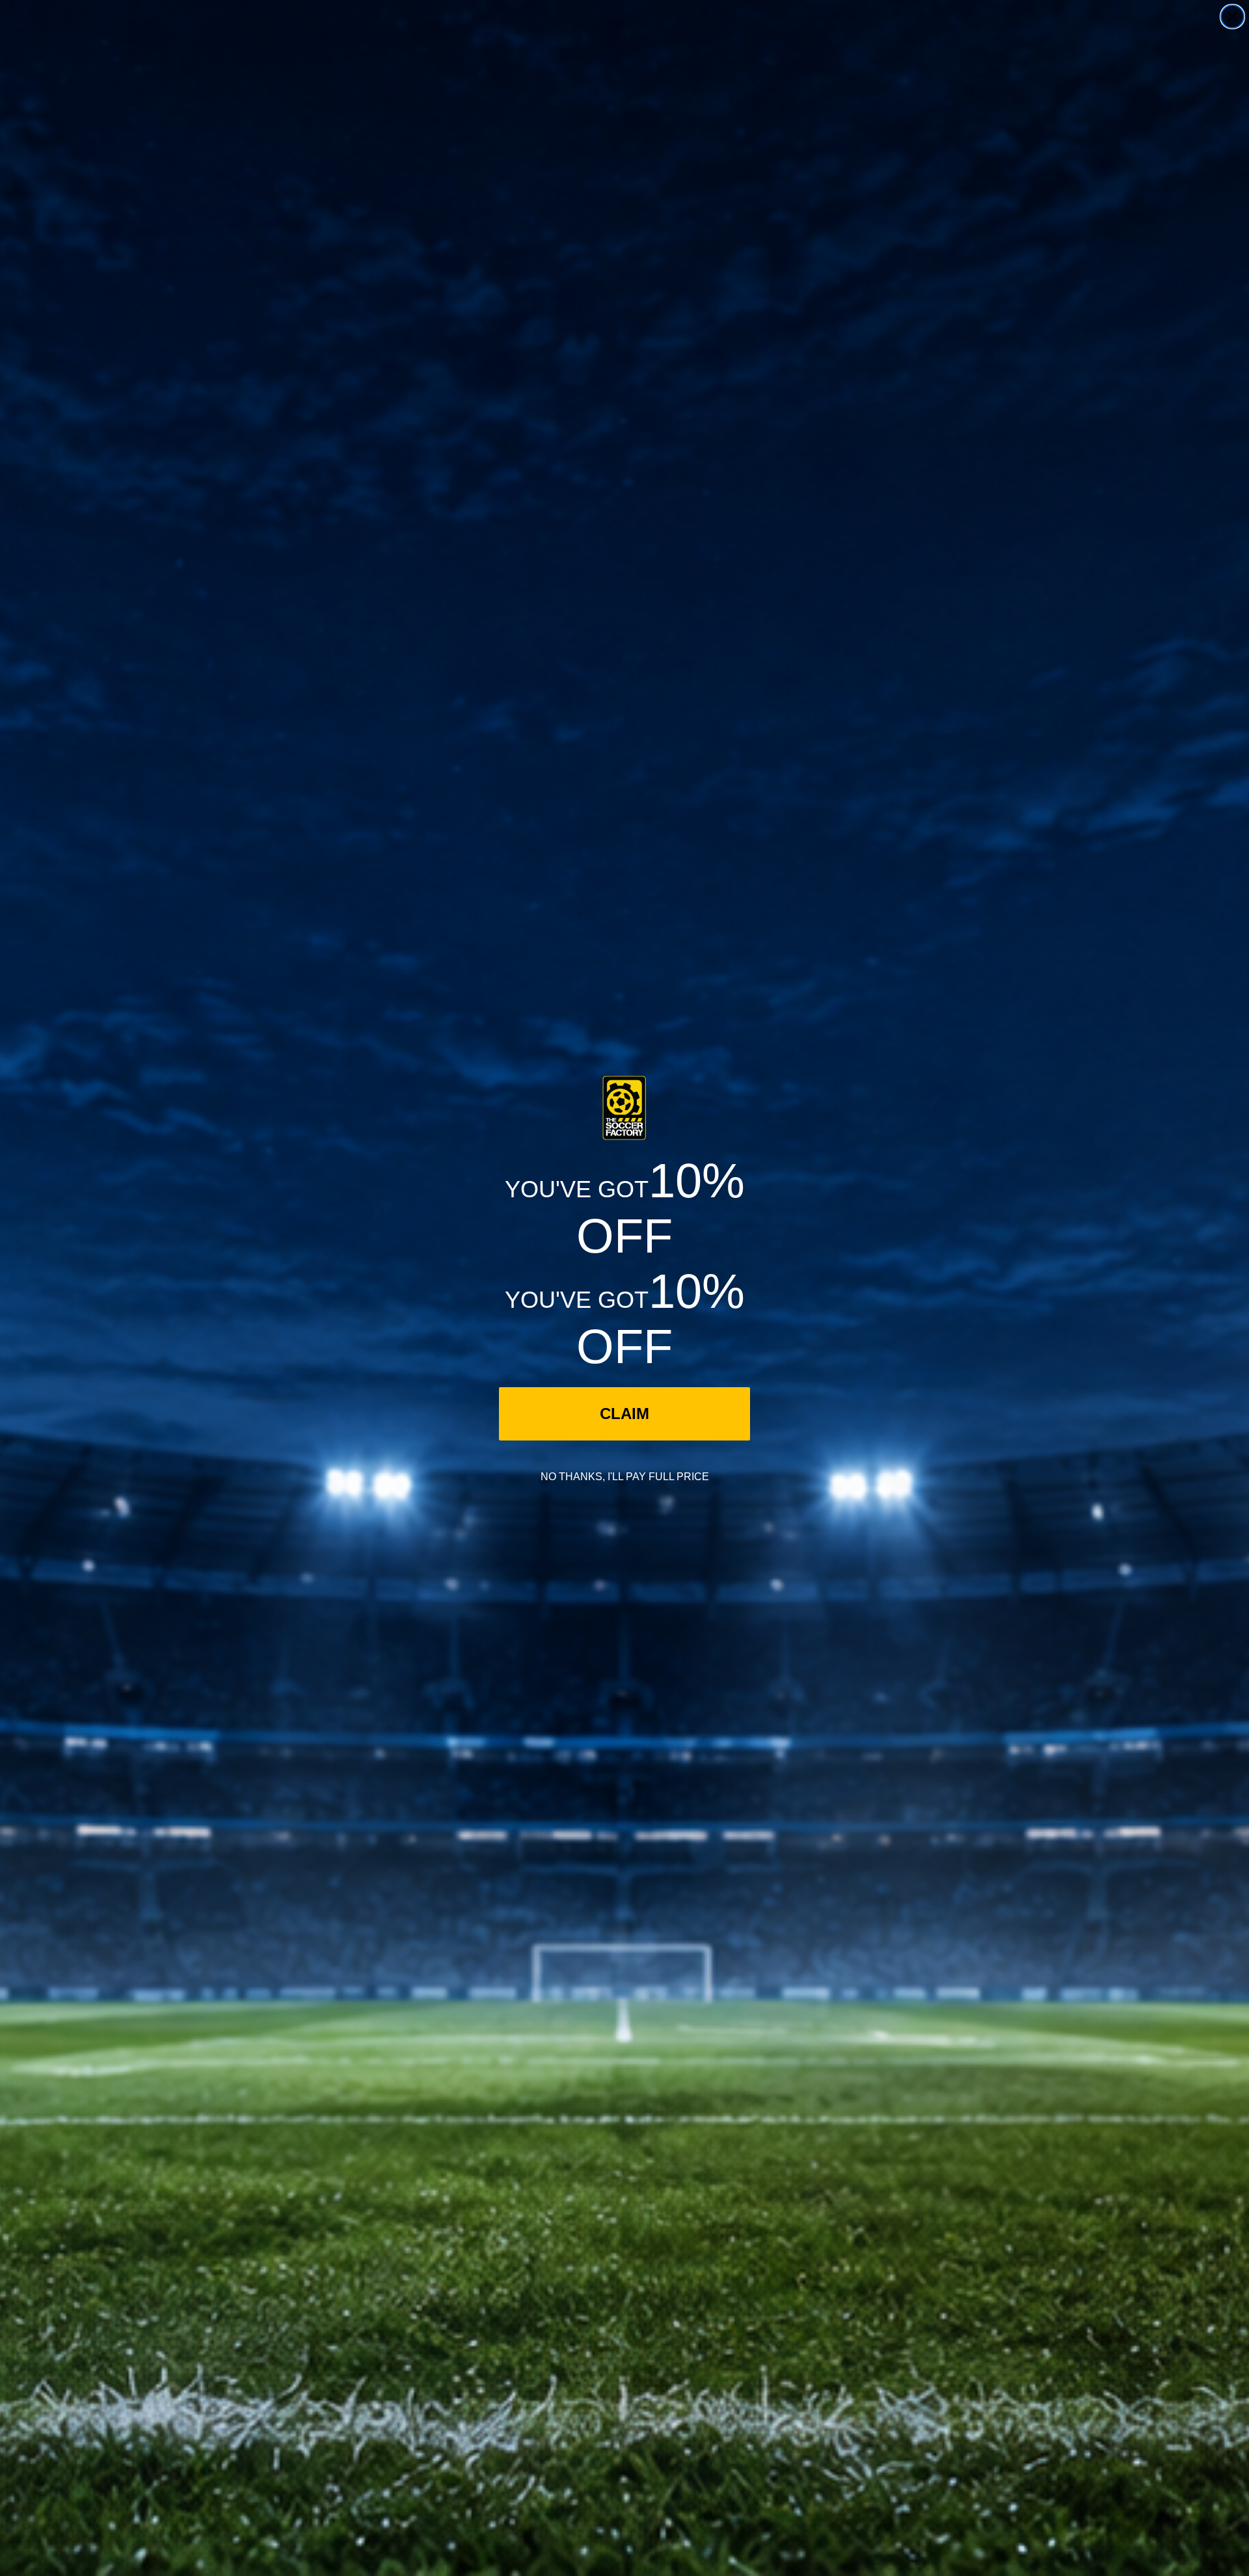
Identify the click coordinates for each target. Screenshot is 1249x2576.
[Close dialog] (1232, 17)
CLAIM (624, 1414)
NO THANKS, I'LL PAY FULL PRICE (625, 1477)
